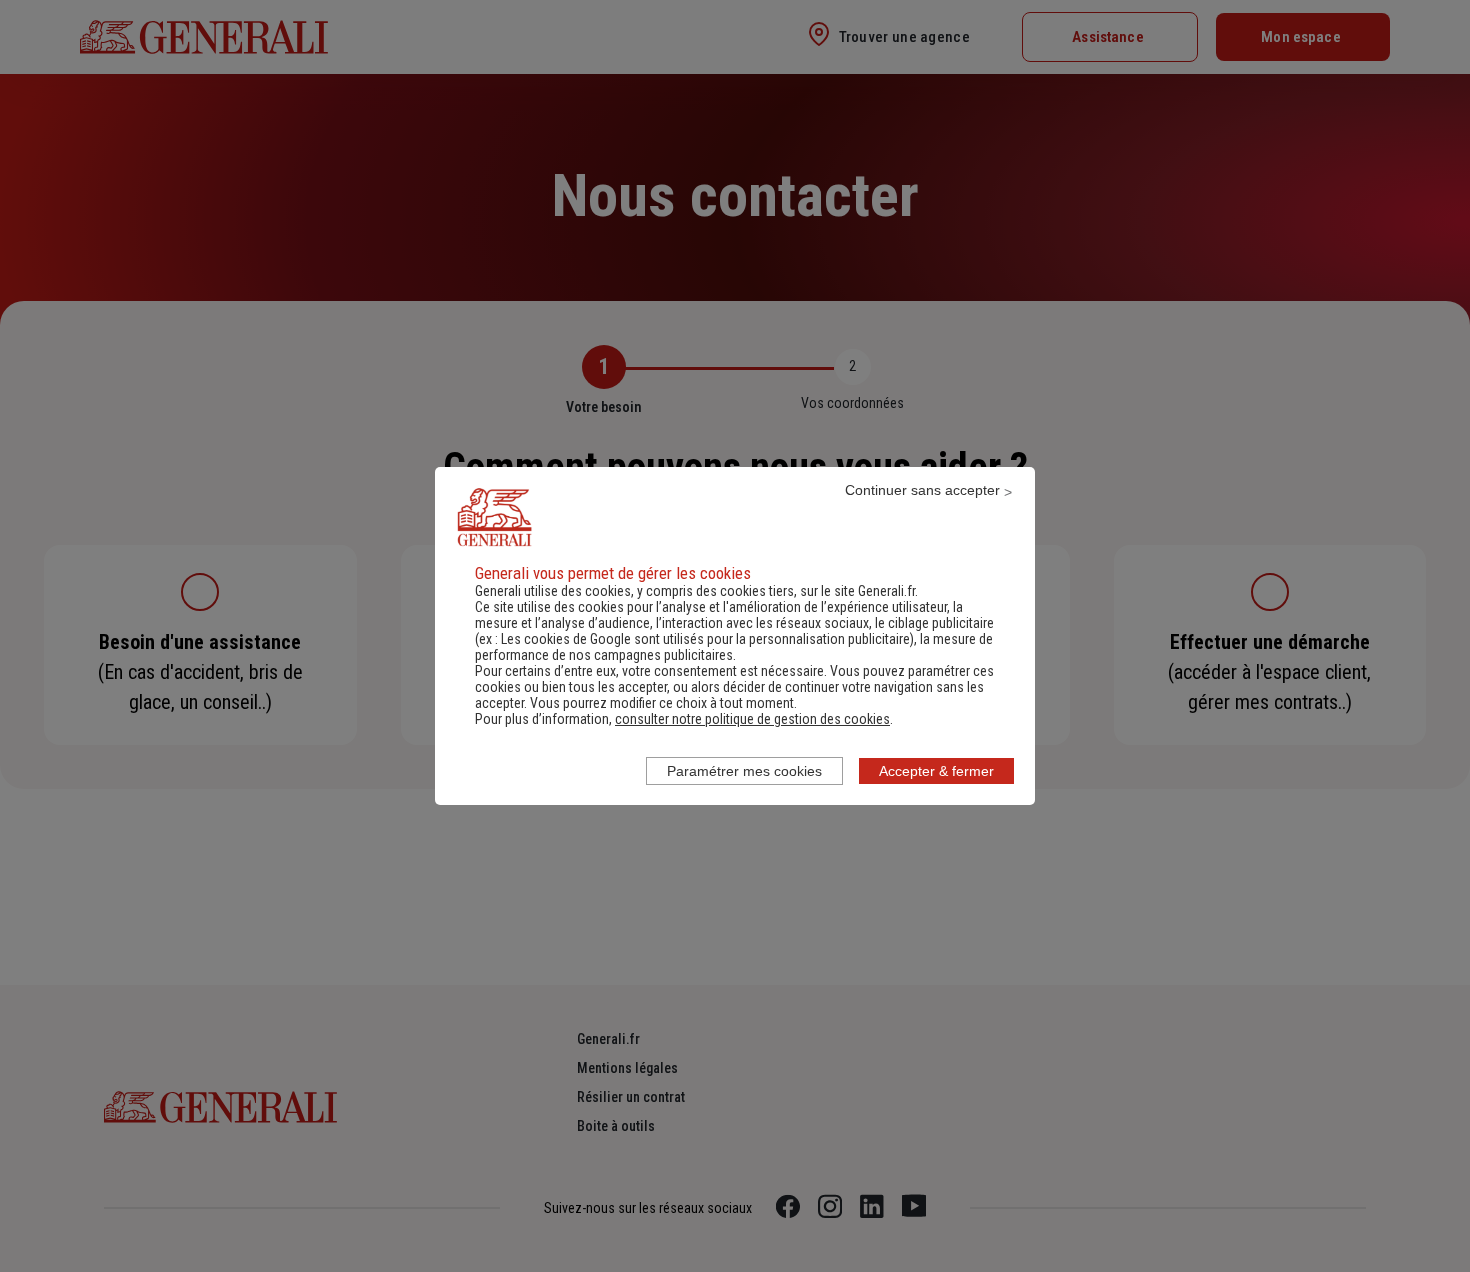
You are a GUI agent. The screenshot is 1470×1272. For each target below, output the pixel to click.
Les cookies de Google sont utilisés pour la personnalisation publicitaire (705, 639)
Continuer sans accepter (922, 490)
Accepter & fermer (936, 771)
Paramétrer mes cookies (744, 771)
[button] (752, 719)
